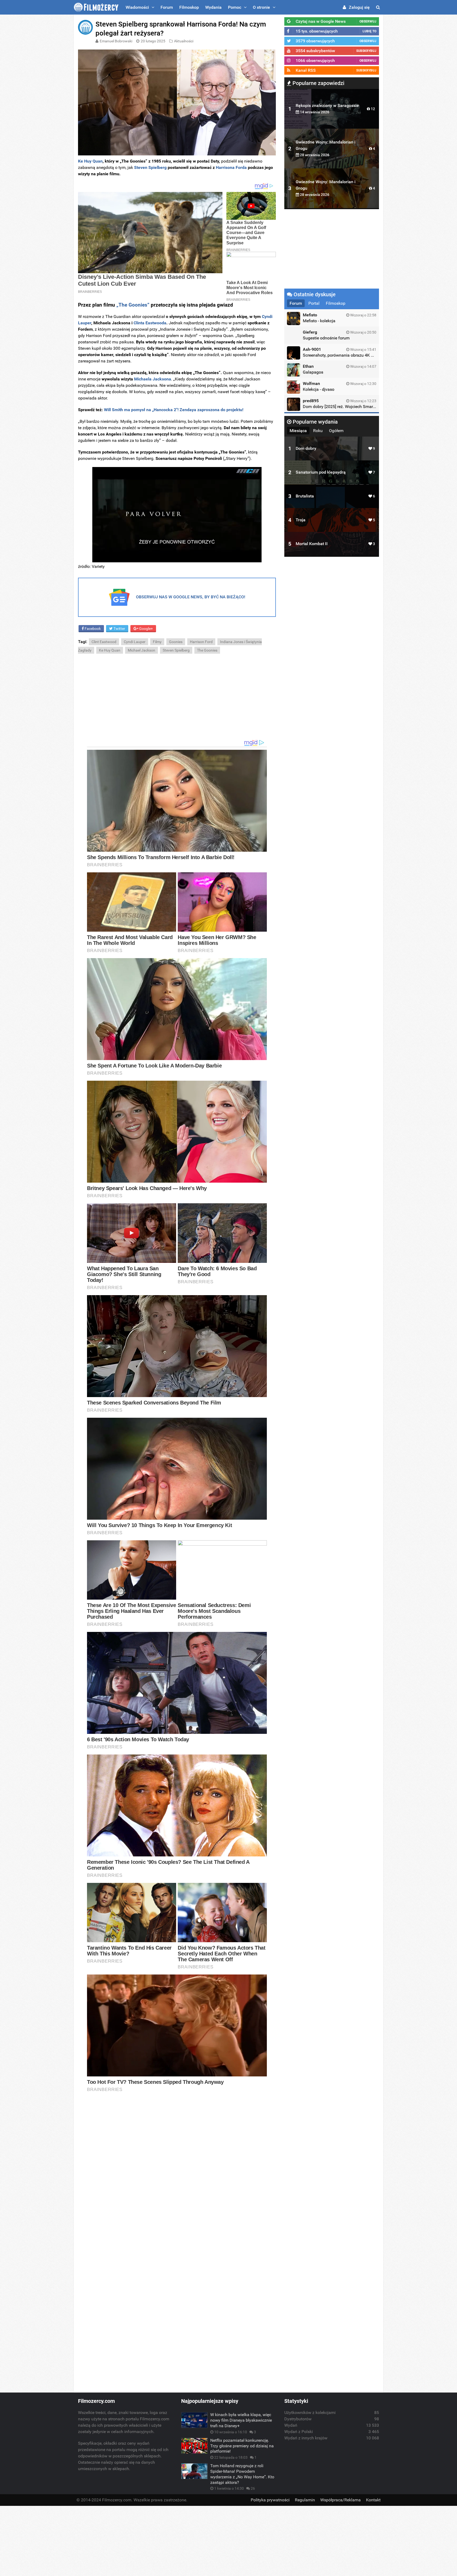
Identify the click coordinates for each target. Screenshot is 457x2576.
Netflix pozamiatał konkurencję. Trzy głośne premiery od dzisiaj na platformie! (242, 2446)
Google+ (146, 629)
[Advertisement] (177, 697)
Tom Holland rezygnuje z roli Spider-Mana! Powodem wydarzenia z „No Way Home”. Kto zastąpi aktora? (242, 2474)
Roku (318, 431)
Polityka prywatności (270, 2500)
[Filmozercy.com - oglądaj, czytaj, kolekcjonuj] (96, 7)
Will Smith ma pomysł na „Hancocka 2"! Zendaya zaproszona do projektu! (173, 410)
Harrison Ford (201, 642)
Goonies (176, 642)
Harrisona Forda (231, 167)
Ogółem (336, 431)
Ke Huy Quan (90, 161)
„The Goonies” (133, 305)
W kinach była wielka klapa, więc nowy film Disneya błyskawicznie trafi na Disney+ (241, 2420)
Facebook (92, 629)
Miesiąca (298, 431)
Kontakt (373, 2500)
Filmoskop (189, 7)
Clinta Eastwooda (150, 323)
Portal (314, 303)
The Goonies (207, 650)
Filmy (157, 642)
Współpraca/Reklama (341, 2500)
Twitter (119, 629)
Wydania (213, 7)
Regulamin (305, 2500)
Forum (167, 7)
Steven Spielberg (150, 167)
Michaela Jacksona (153, 379)
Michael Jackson (141, 650)
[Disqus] (177, 2170)
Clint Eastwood (104, 642)
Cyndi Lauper (135, 642)
